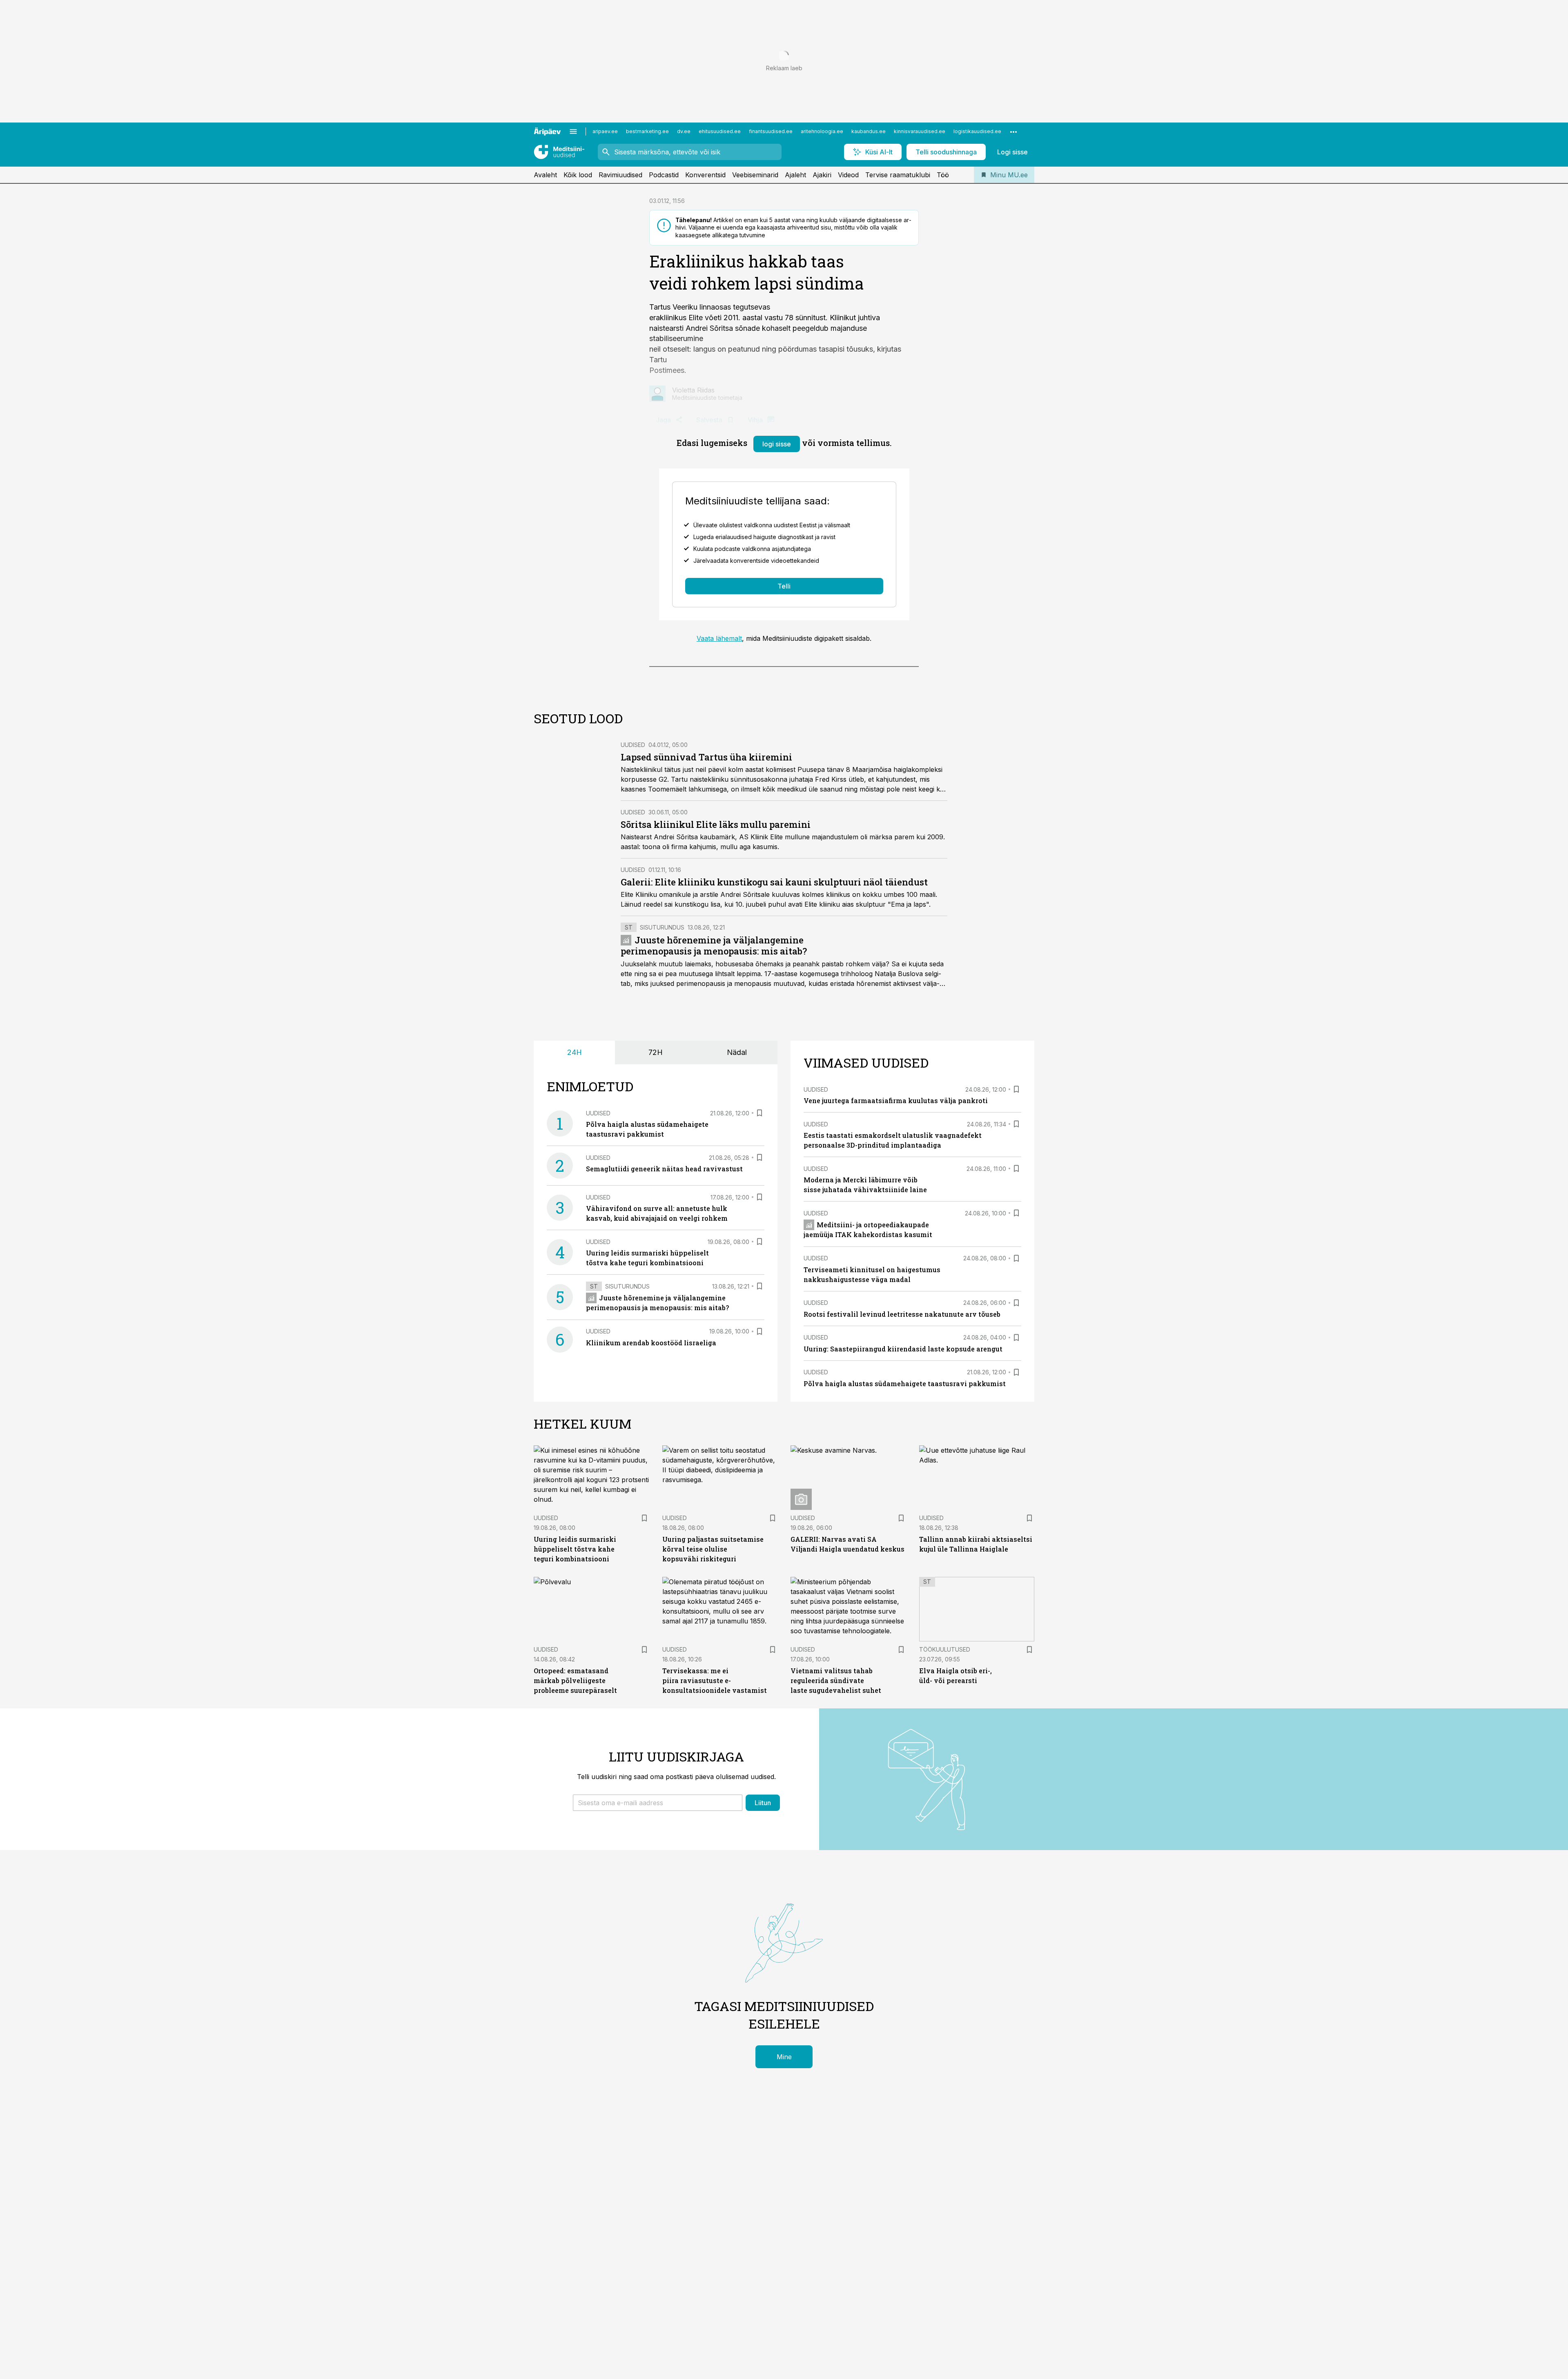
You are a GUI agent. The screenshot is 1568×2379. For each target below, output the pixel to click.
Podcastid (664, 175)
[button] (658, 1803)
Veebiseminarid (755, 175)
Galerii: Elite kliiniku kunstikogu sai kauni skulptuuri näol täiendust (774, 882)
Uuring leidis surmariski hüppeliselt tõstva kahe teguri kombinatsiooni (575, 1549)
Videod (848, 175)
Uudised (633, 745)
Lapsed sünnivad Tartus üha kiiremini (706, 757)
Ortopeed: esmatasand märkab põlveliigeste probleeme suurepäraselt (575, 1680)
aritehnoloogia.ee (822, 131)
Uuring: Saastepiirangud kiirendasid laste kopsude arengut (903, 1349)
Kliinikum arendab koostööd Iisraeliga (651, 1343)
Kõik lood (578, 175)
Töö (943, 175)
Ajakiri (822, 175)
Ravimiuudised (620, 175)
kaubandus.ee (869, 131)
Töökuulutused (945, 1649)
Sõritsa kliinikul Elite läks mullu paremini (716, 824)
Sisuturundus (662, 927)
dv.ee (684, 131)
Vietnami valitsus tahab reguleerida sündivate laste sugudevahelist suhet (836, 1680)
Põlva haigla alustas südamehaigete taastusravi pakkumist (905, 1383)
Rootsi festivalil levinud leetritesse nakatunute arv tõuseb (902, 1314)
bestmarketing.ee (647, 131)
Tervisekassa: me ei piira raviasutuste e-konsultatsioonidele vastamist (715, 1680)
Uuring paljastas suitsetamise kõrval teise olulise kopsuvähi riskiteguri (713, 1549)
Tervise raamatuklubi (898, 175)
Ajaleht (795, 175)
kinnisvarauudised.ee (920, 131)
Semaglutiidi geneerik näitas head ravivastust (664, 1169)
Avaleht (545, 175)
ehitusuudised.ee (720, 131)
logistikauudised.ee (977, 131)
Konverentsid (705, 175)
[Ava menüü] (573, 132)
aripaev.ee (605, 131)
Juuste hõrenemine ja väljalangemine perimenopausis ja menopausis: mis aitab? (714, 946)
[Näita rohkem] (1013, 132)
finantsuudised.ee (771, 131)
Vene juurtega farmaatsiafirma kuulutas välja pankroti (896, 1100)
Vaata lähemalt (719, 638)
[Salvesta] (759, 1113)
